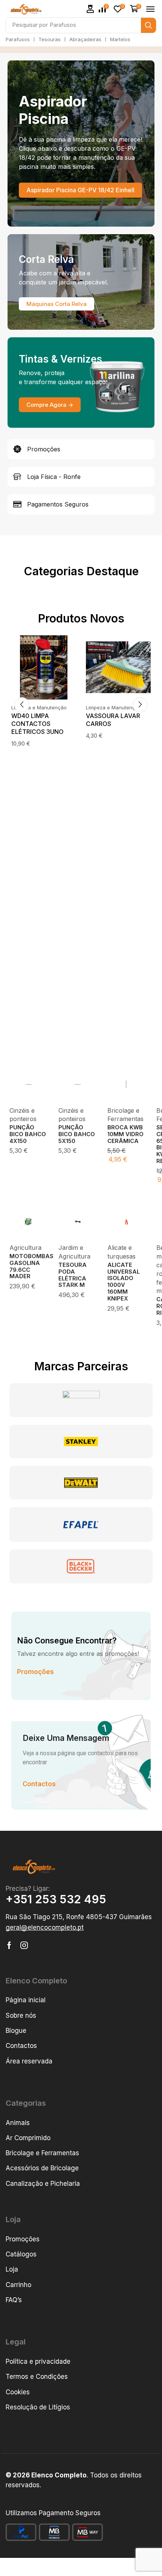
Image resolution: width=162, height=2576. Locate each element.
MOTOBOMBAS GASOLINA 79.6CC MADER (31, 1263)
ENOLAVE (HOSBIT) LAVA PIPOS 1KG (115, 720)
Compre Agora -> (50, 405)
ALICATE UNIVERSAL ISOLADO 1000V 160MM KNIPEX (124, 1278)
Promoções (35, 1669)
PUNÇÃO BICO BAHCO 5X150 (77, 1131)
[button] (90, 9)
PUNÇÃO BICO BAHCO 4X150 (28, 1131)
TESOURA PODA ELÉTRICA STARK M (73, 1272)
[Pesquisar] (148, 25)
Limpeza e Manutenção (39, 707)
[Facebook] (9, 1942)
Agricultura (25, 1244)
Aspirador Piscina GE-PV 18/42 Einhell (80, 190)
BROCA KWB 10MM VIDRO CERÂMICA (125, 1131)
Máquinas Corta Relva (57, 304)
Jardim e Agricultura (110, 707)
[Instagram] (24, 1942)
